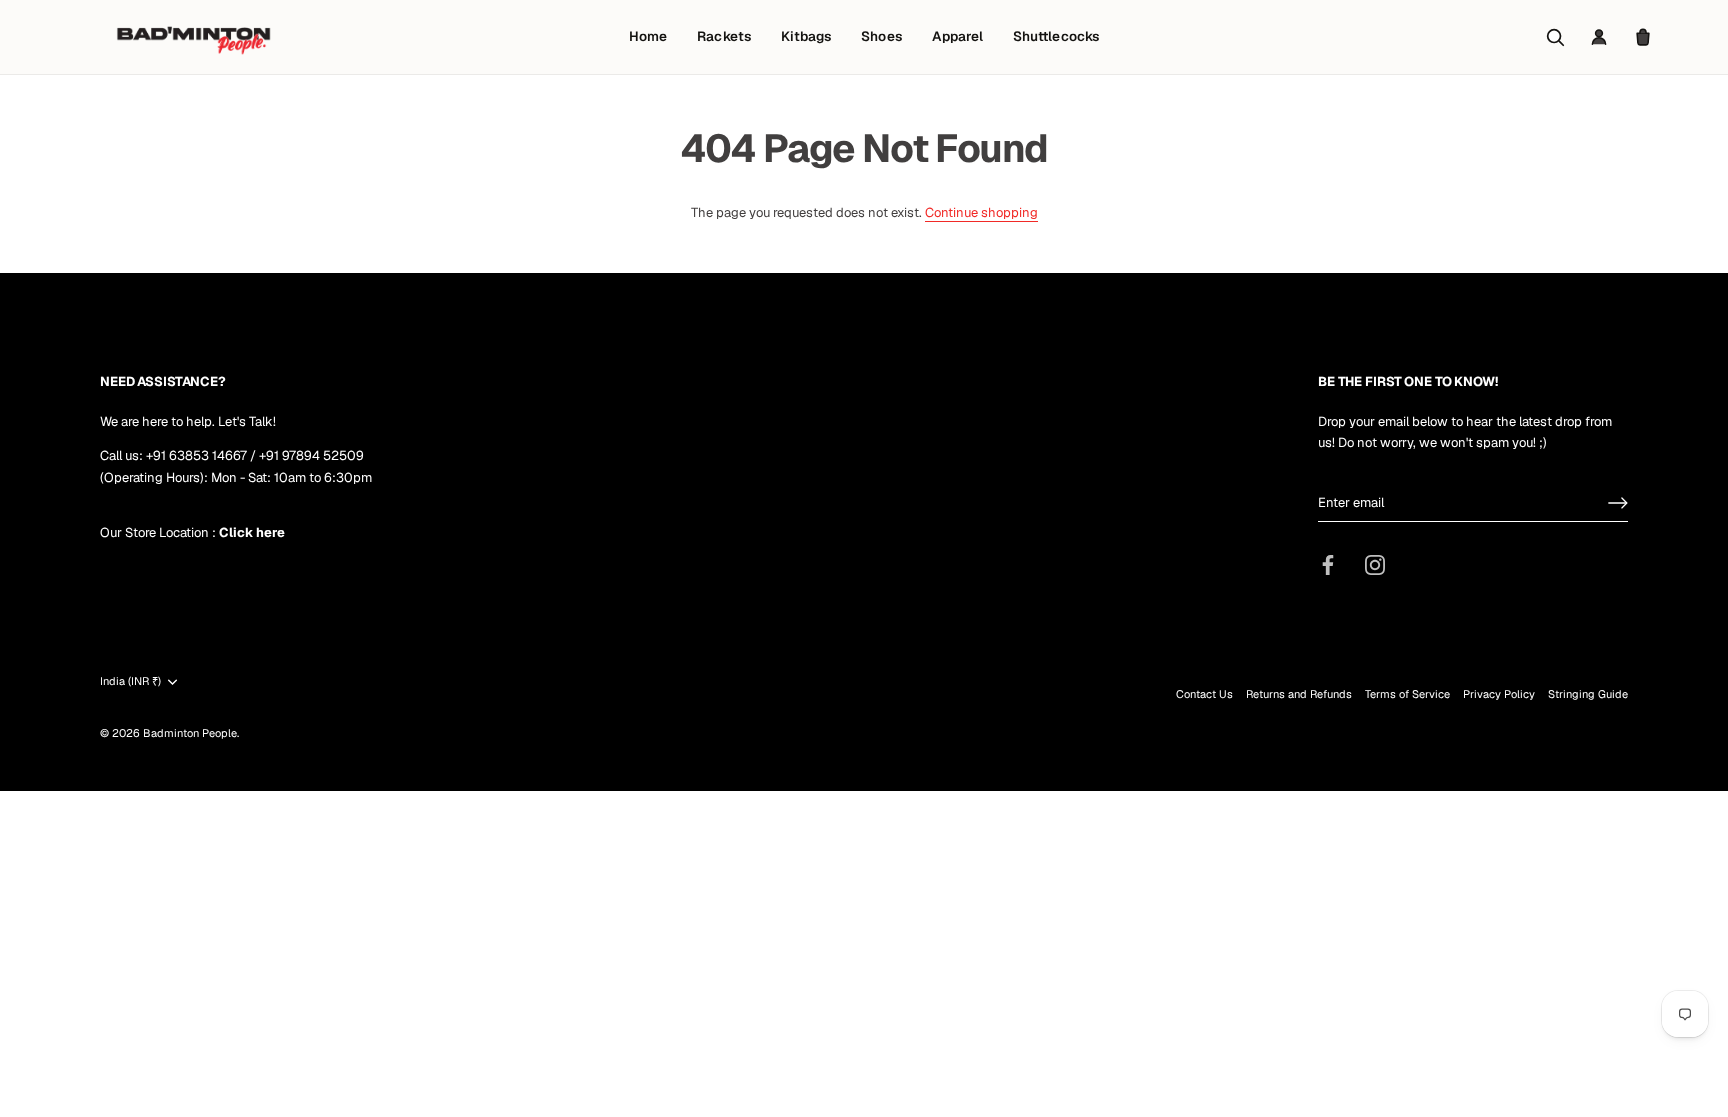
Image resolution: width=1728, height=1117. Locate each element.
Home (648, 36)
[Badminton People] (193, 37)
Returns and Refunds (1299, 694)
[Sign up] (1618, 503)
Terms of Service (1407, 694)
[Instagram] (1375, 564)
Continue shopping (981, 212)
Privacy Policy (1499, 694)
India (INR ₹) (130, 681)
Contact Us (1204, 694)
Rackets (723, 36)
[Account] (1599, 37)
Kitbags (806, 36)
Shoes (881, 36)
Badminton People (190, 733)
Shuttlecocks (1056, 36)
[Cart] (1643, 37)
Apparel (957, 36)
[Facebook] (1328, 564)
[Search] (1555, 37)
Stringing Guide (1588, 694)
